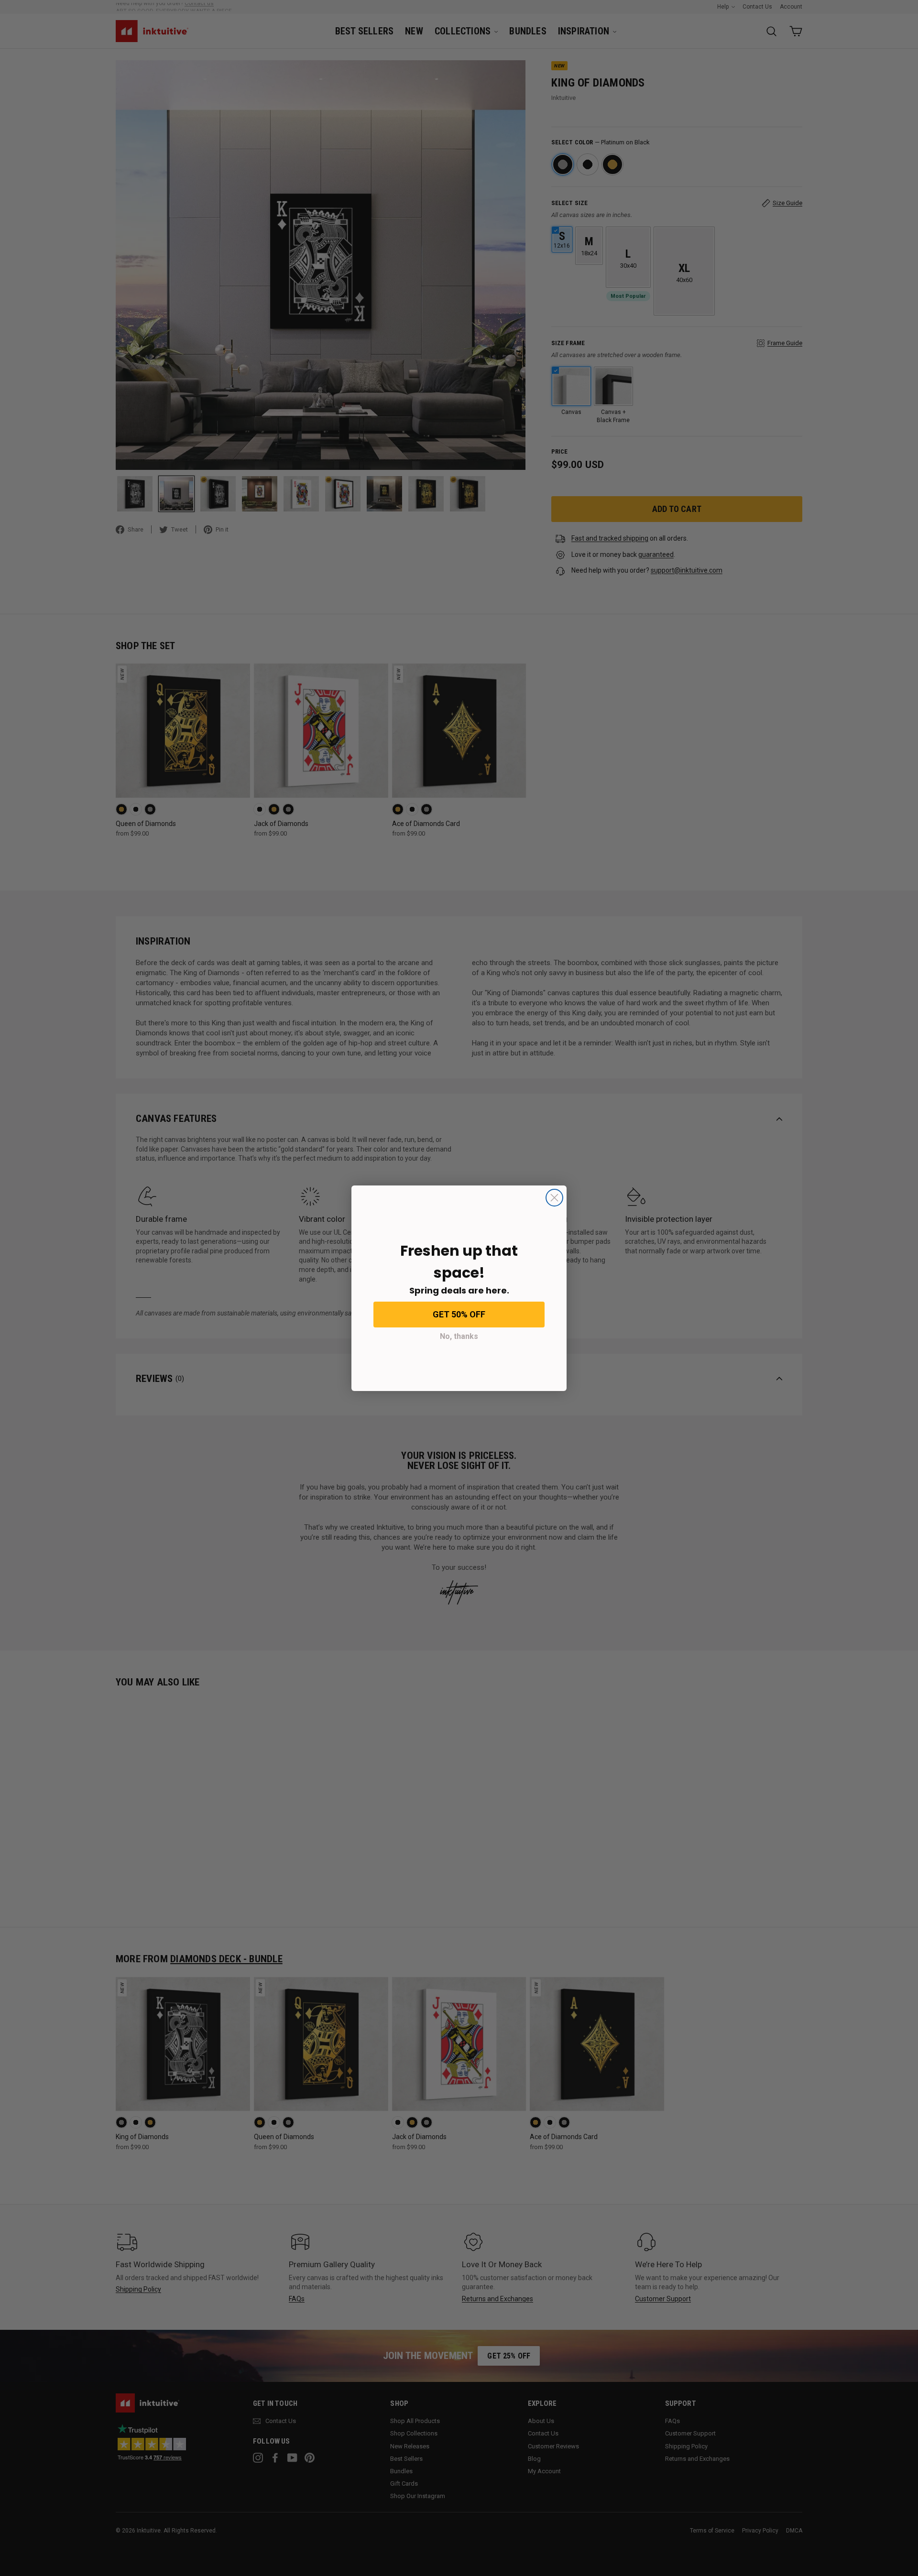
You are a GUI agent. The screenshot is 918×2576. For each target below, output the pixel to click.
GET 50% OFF (459, 1314)
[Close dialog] (554, 1198)
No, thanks (459, 1336)
